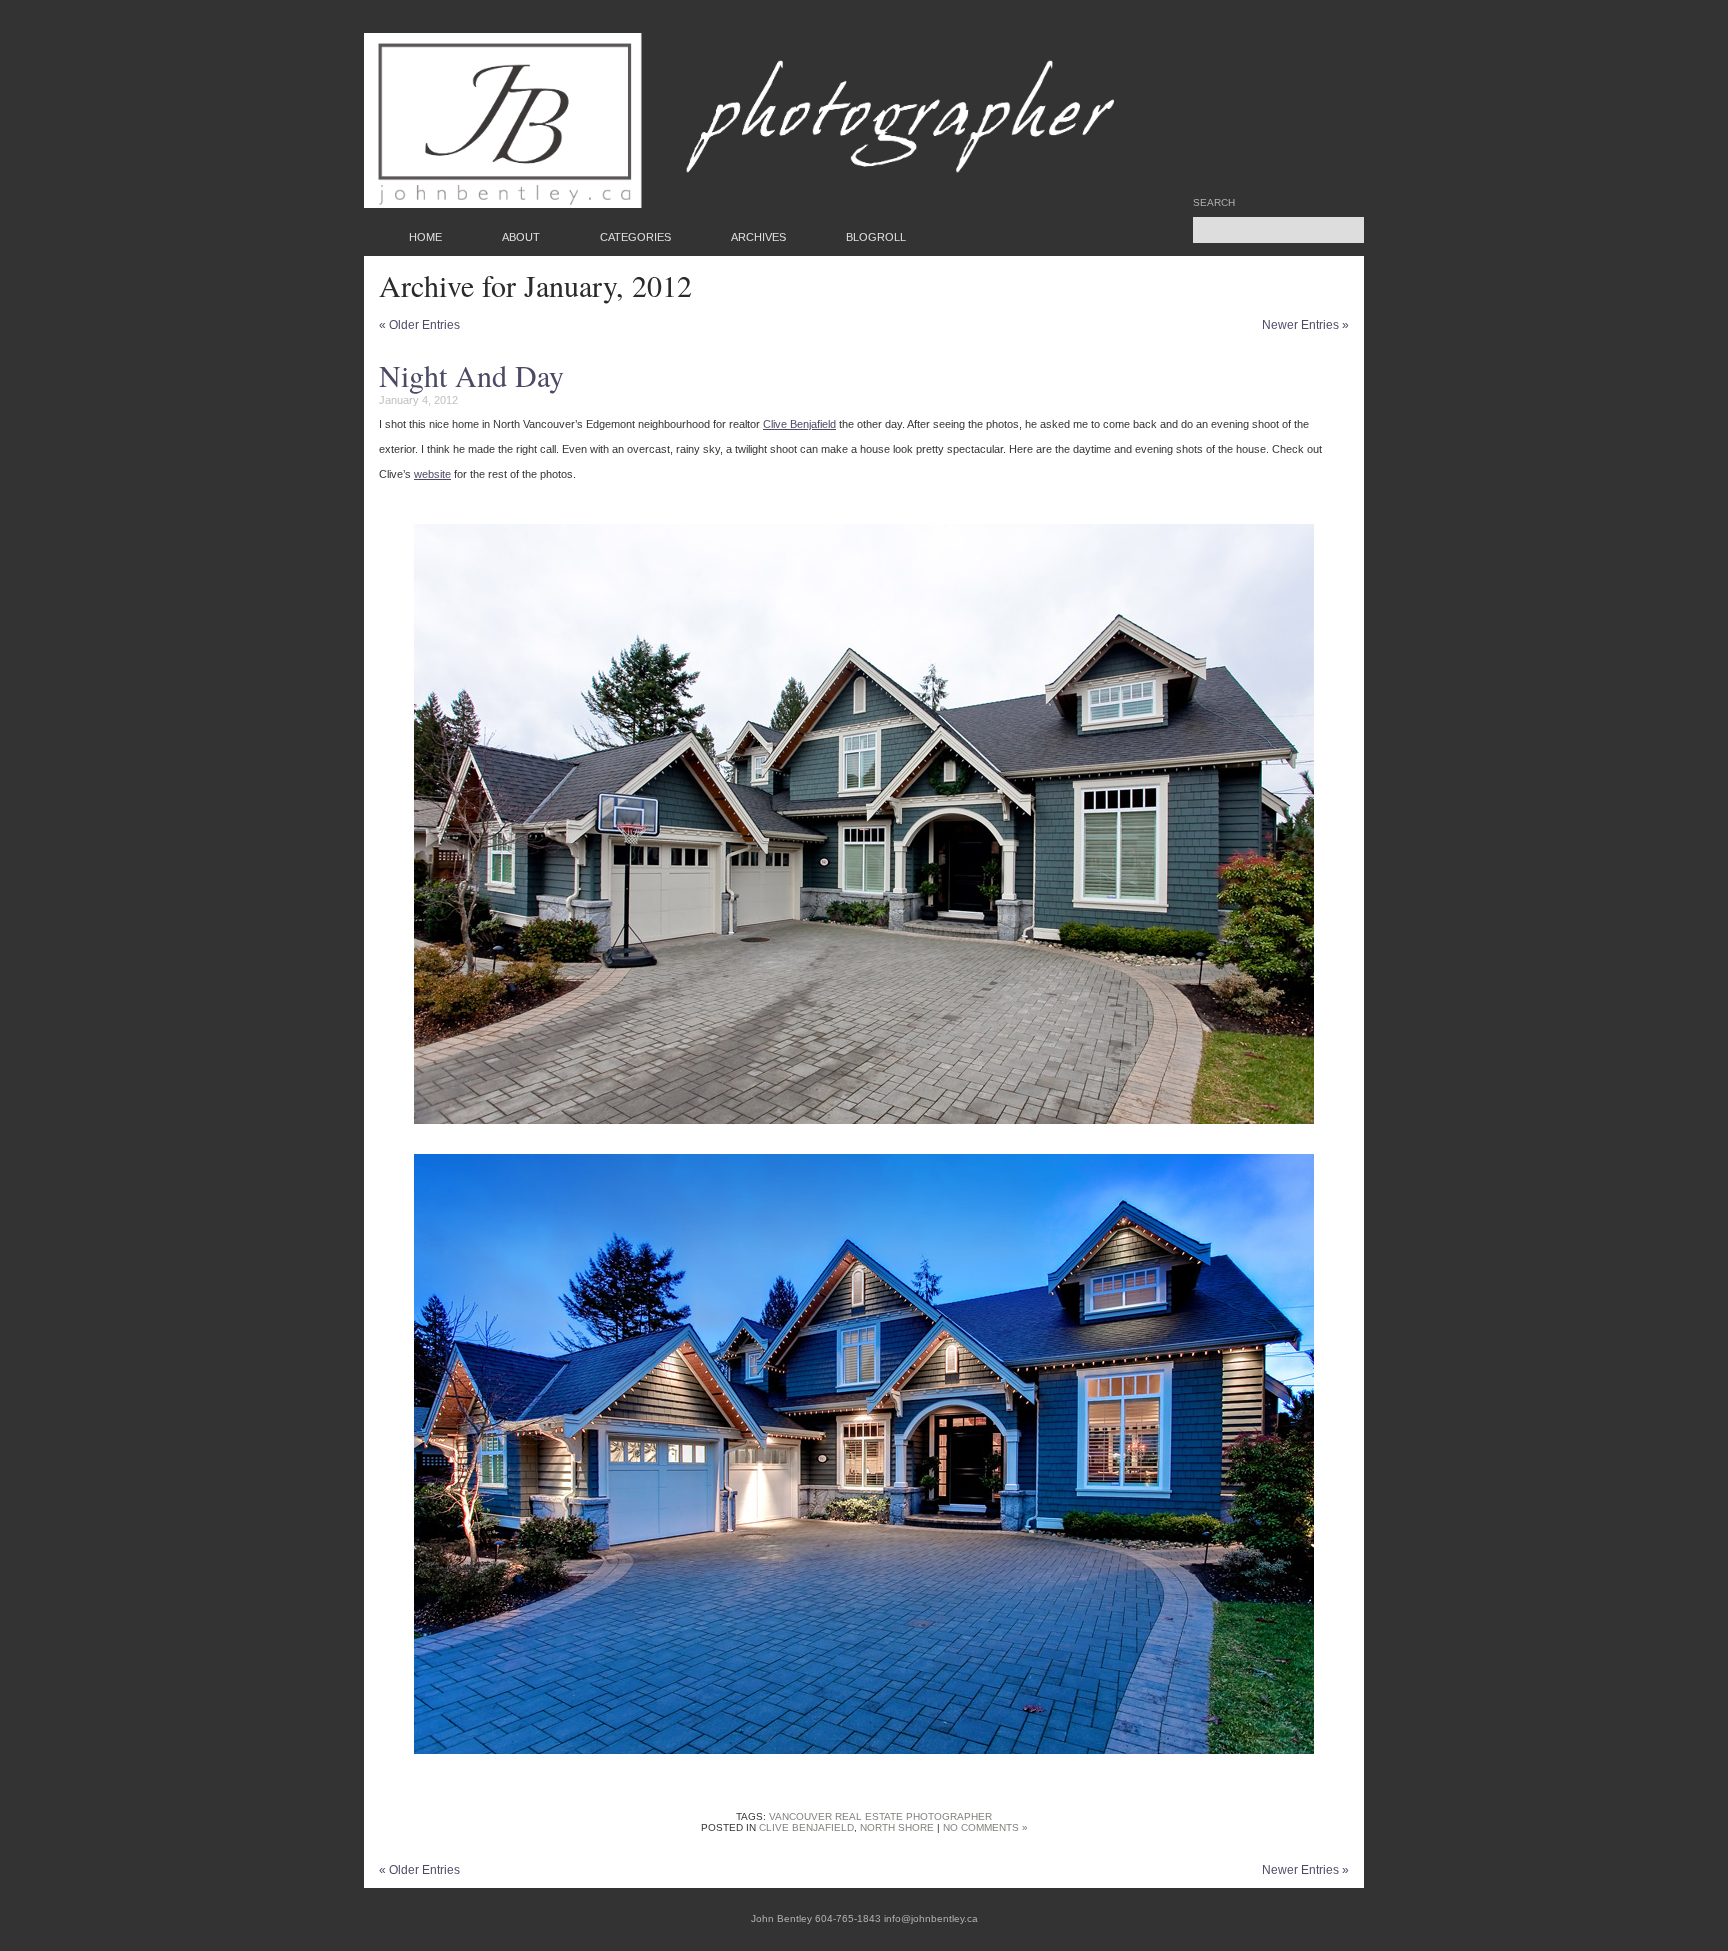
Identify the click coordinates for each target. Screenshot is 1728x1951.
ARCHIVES (758, 237)
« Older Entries (419, 325)
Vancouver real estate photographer (880, 1816)
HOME (425, 237)
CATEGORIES (635, 237)
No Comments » (985, 1827)
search (1214, 203)
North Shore (897, 1827)
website (432, 474)
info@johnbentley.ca (931, 1918)
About (521, 237)
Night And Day (471, 375)
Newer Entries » (1305, 325)
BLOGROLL (876, 237)
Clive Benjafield (799, 424)
